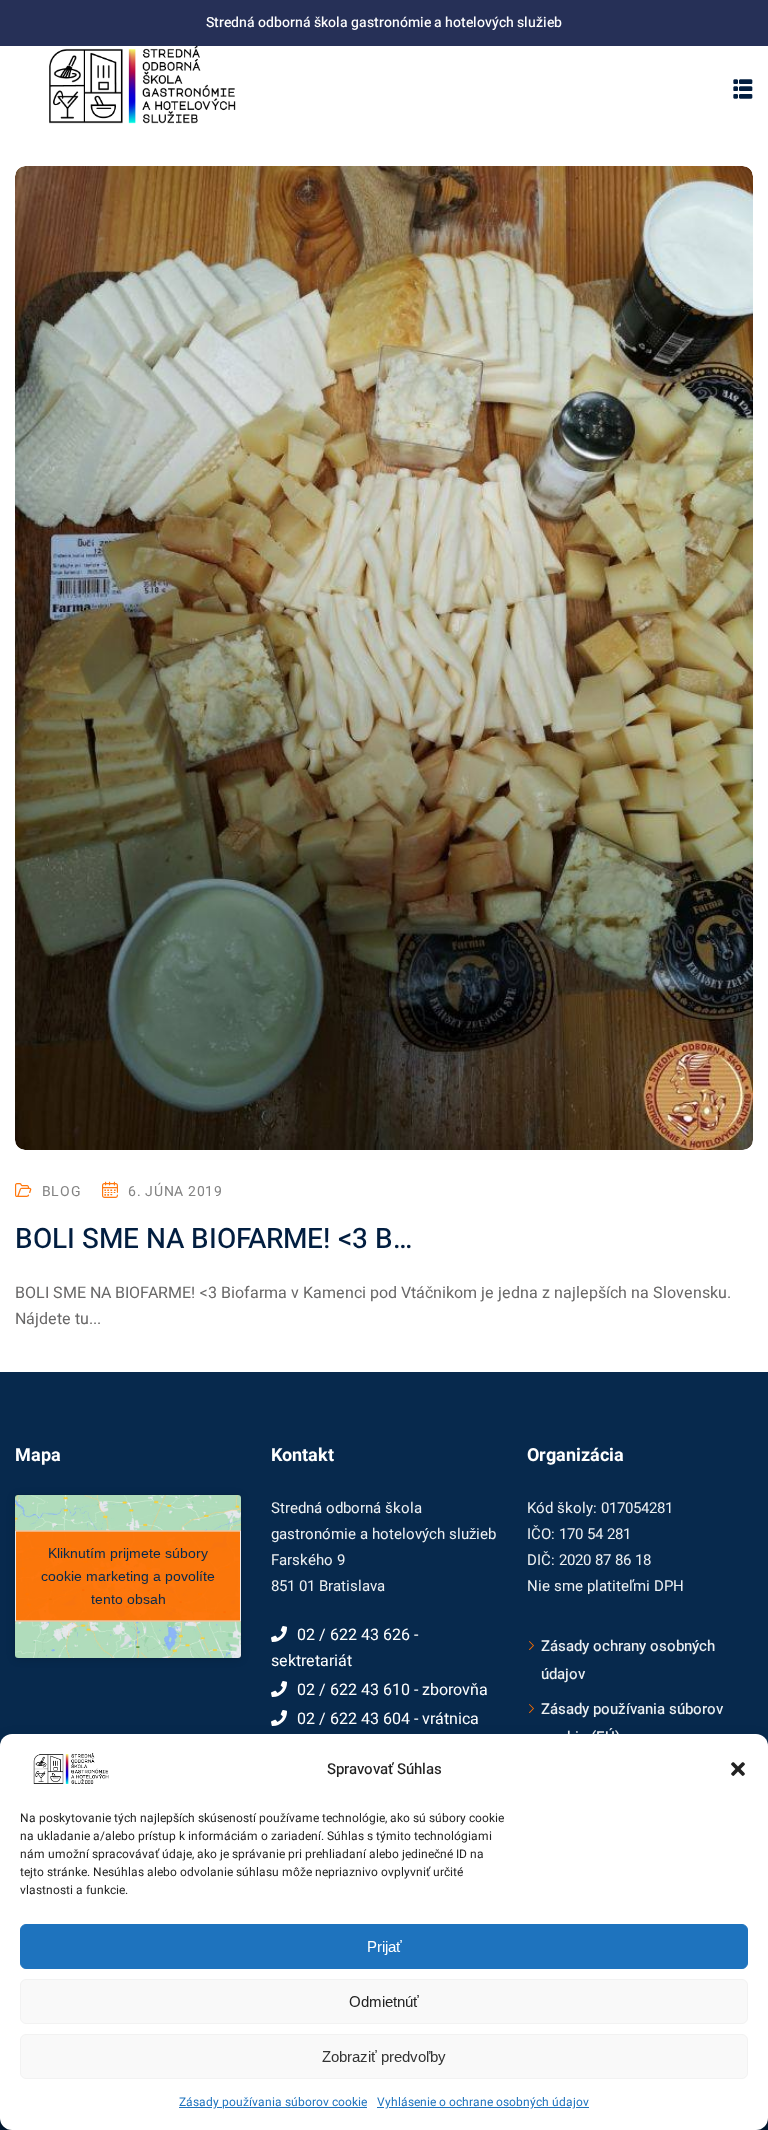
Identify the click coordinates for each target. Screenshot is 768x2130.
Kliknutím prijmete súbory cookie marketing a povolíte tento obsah (128, 1576)
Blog (62, 1191)
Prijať (384, 1946)
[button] (738, 1769)
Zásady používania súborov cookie (273, 2102)
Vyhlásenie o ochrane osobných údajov (483, 2102)
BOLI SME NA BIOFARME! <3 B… (213, 1239)
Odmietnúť (384, 2001)
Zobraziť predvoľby (384, 2056)
